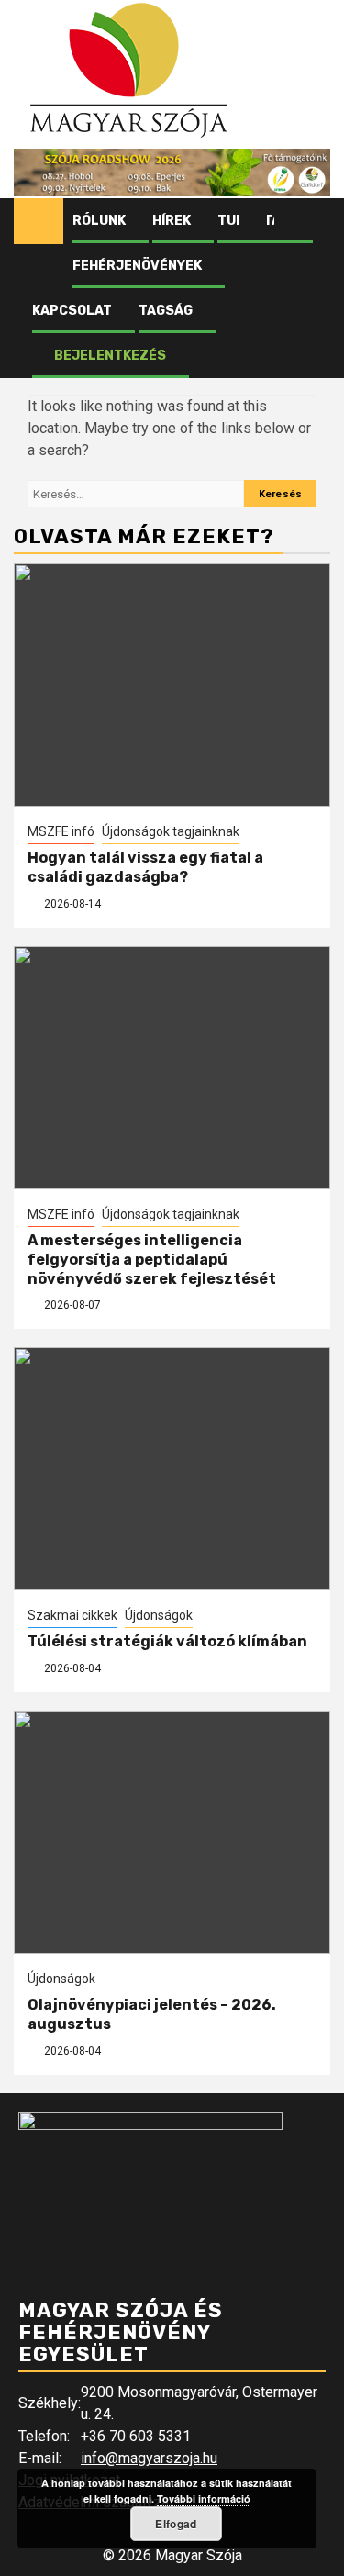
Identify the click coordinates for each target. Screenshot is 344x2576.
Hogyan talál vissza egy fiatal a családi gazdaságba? (145, 867)
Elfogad (176, 2524)
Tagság (166, 311)
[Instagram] (288, 221)
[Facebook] (253, 221)
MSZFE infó (61, 831)
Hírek (172, 221)
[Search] (317, 221)
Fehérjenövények (137, 266)
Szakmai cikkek (72, 1615)
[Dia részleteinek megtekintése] (172, 173)
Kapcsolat (72, 311)
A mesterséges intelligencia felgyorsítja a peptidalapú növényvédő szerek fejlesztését (152, 1260)
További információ (204, 2498)
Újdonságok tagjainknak (171, 831)
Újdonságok (159, 1615)
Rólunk (99, 221)
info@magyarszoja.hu (149, 2458)
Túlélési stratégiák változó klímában (167, 1641)
